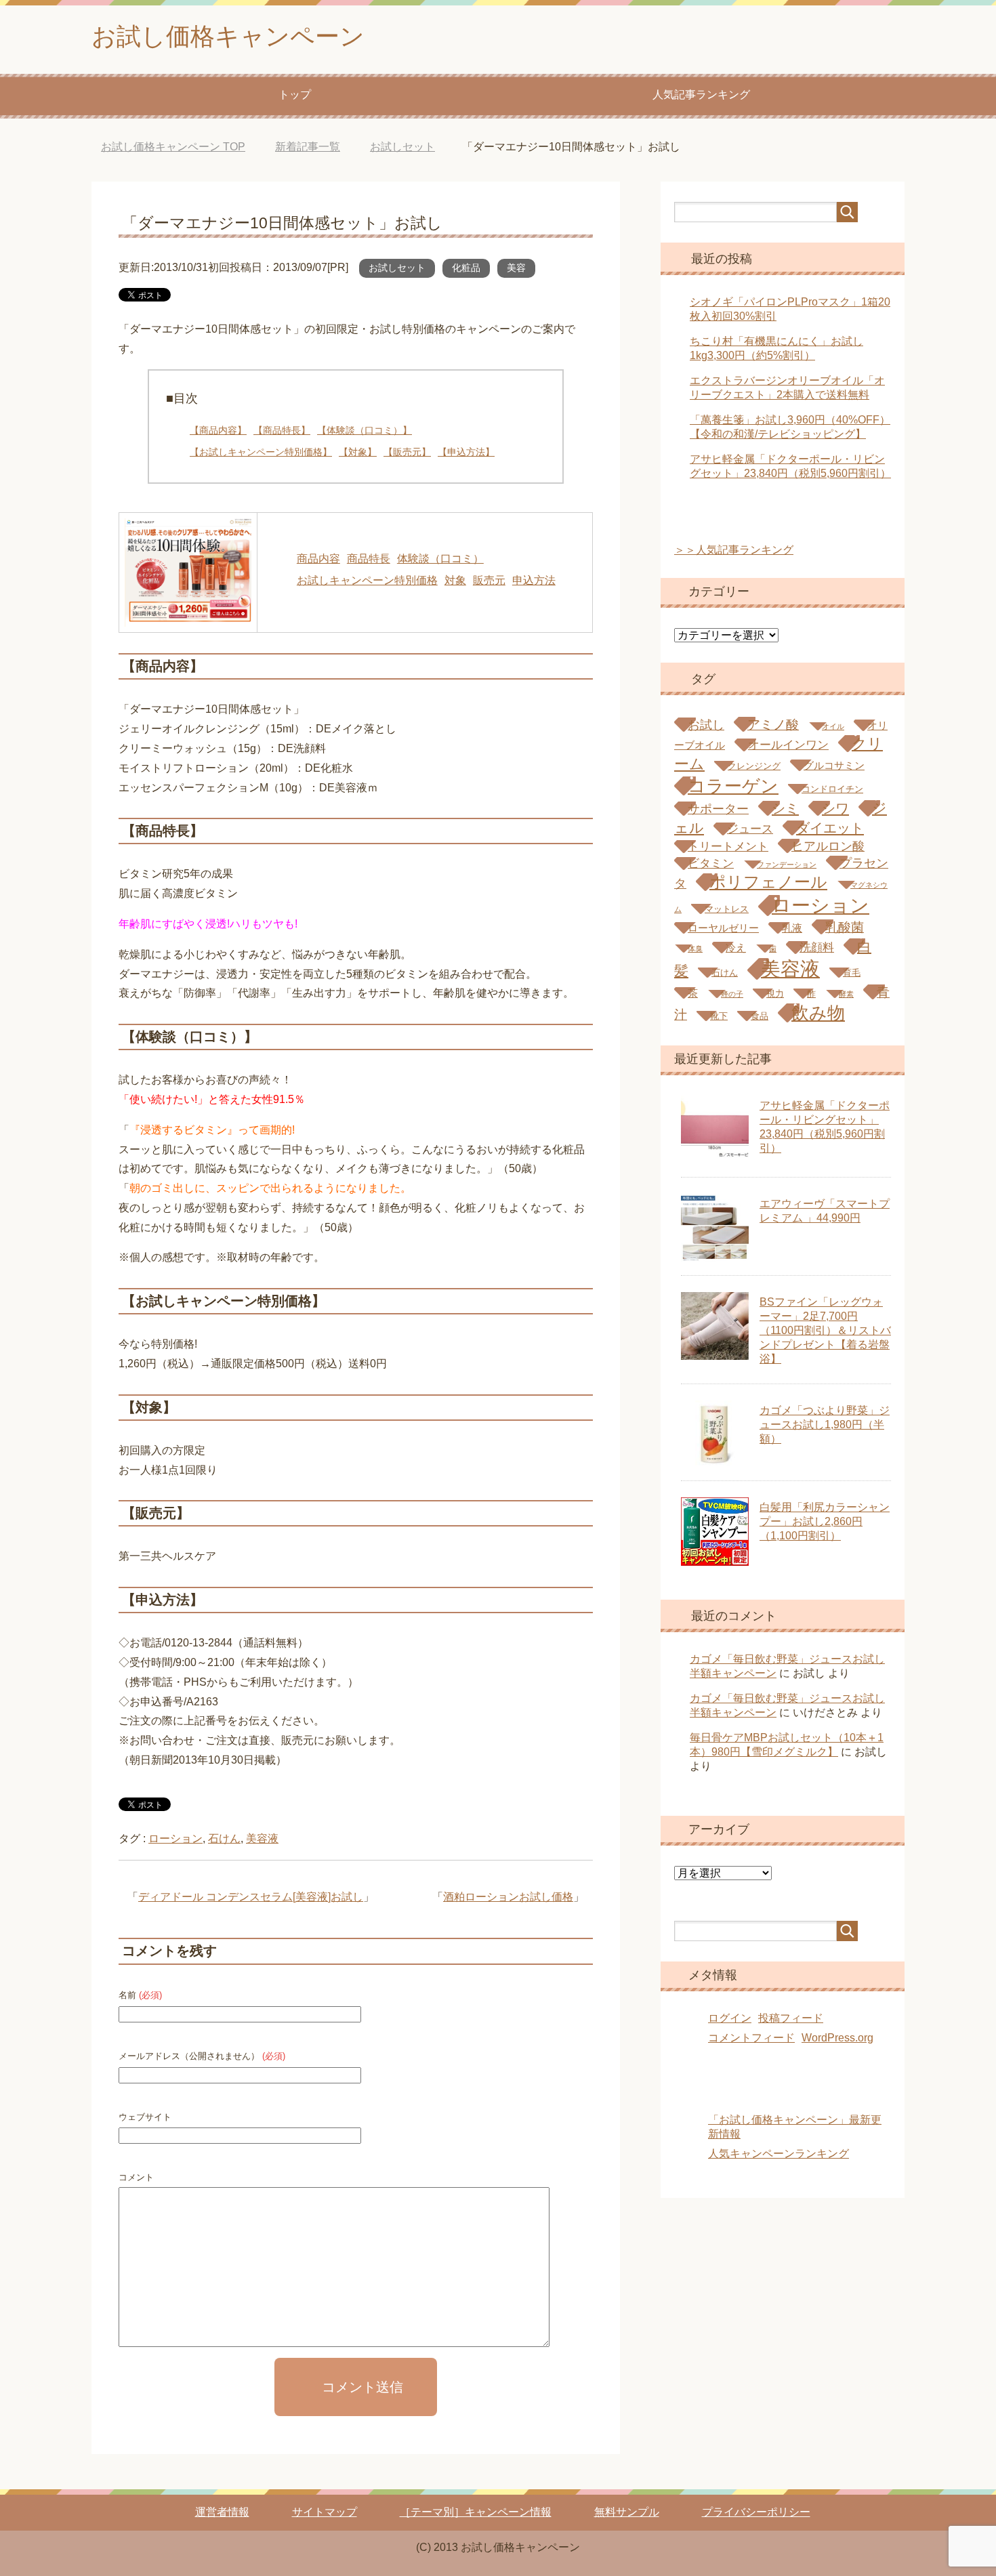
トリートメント (728, 847)
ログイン (730, 2018)
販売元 (489, 580)
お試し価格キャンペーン (228, 36)
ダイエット (830, 828)
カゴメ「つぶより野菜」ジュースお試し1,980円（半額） (825, 1425)
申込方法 (534, 580)
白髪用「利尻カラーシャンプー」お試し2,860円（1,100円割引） (825, 1521)
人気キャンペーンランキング (779, 2154)
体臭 (695, 949)
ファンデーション (787, 865)
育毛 (852, 973)
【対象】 (358, 452)
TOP (173, 147)
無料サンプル (627, 2512)
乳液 (792, 928)
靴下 (719, 1016)
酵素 (846, 994)
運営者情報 (222, 2512)
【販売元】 (407, 452)
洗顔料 (817, 948)
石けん (224, 1838)
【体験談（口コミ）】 (365, 430)
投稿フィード (791, 2018)
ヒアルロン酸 (828, 846)
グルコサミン (834, 765)
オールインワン (788, 745)
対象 (455, 580)
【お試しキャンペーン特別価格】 (261, 452)
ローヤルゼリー (723, 928)
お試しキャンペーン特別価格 (367, 580)
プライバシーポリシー (756, 2512)
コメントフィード (751, 2038)
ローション (175, 1838)
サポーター (718, 809)
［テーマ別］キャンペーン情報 (476, 2512)
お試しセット (397, 268)
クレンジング (754, 766)
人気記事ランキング (701, 95)
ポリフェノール (768, 882)
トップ (295, 95)
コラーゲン (733, 786)
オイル (833, 726)
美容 (516, 268)
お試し (706, 725)
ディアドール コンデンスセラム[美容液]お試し (251, 1897)
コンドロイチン (832, 789)
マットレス (727, 909)
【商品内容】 (218, 430)
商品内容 (318, 559)
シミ (785, 808)
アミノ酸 (773, 724)
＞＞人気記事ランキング (734, 550)
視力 (775, 994)
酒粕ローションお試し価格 (508, 1897)
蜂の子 (732, 994)
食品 (760, 1016)
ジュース (750, 829)
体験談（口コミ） (440, 559)
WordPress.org (837, 2038)
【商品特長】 (282, 430)
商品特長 (369, 559)
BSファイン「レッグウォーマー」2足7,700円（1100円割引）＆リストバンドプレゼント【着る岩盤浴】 (825, 1330)
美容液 (262, 1838)
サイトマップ (325, 2512)
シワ (835, 808)
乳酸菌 (845, 927)
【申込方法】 (466, 452)
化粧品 (466, 268)
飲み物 (818, 1013)
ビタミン (711, 864)
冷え (736, 948)
